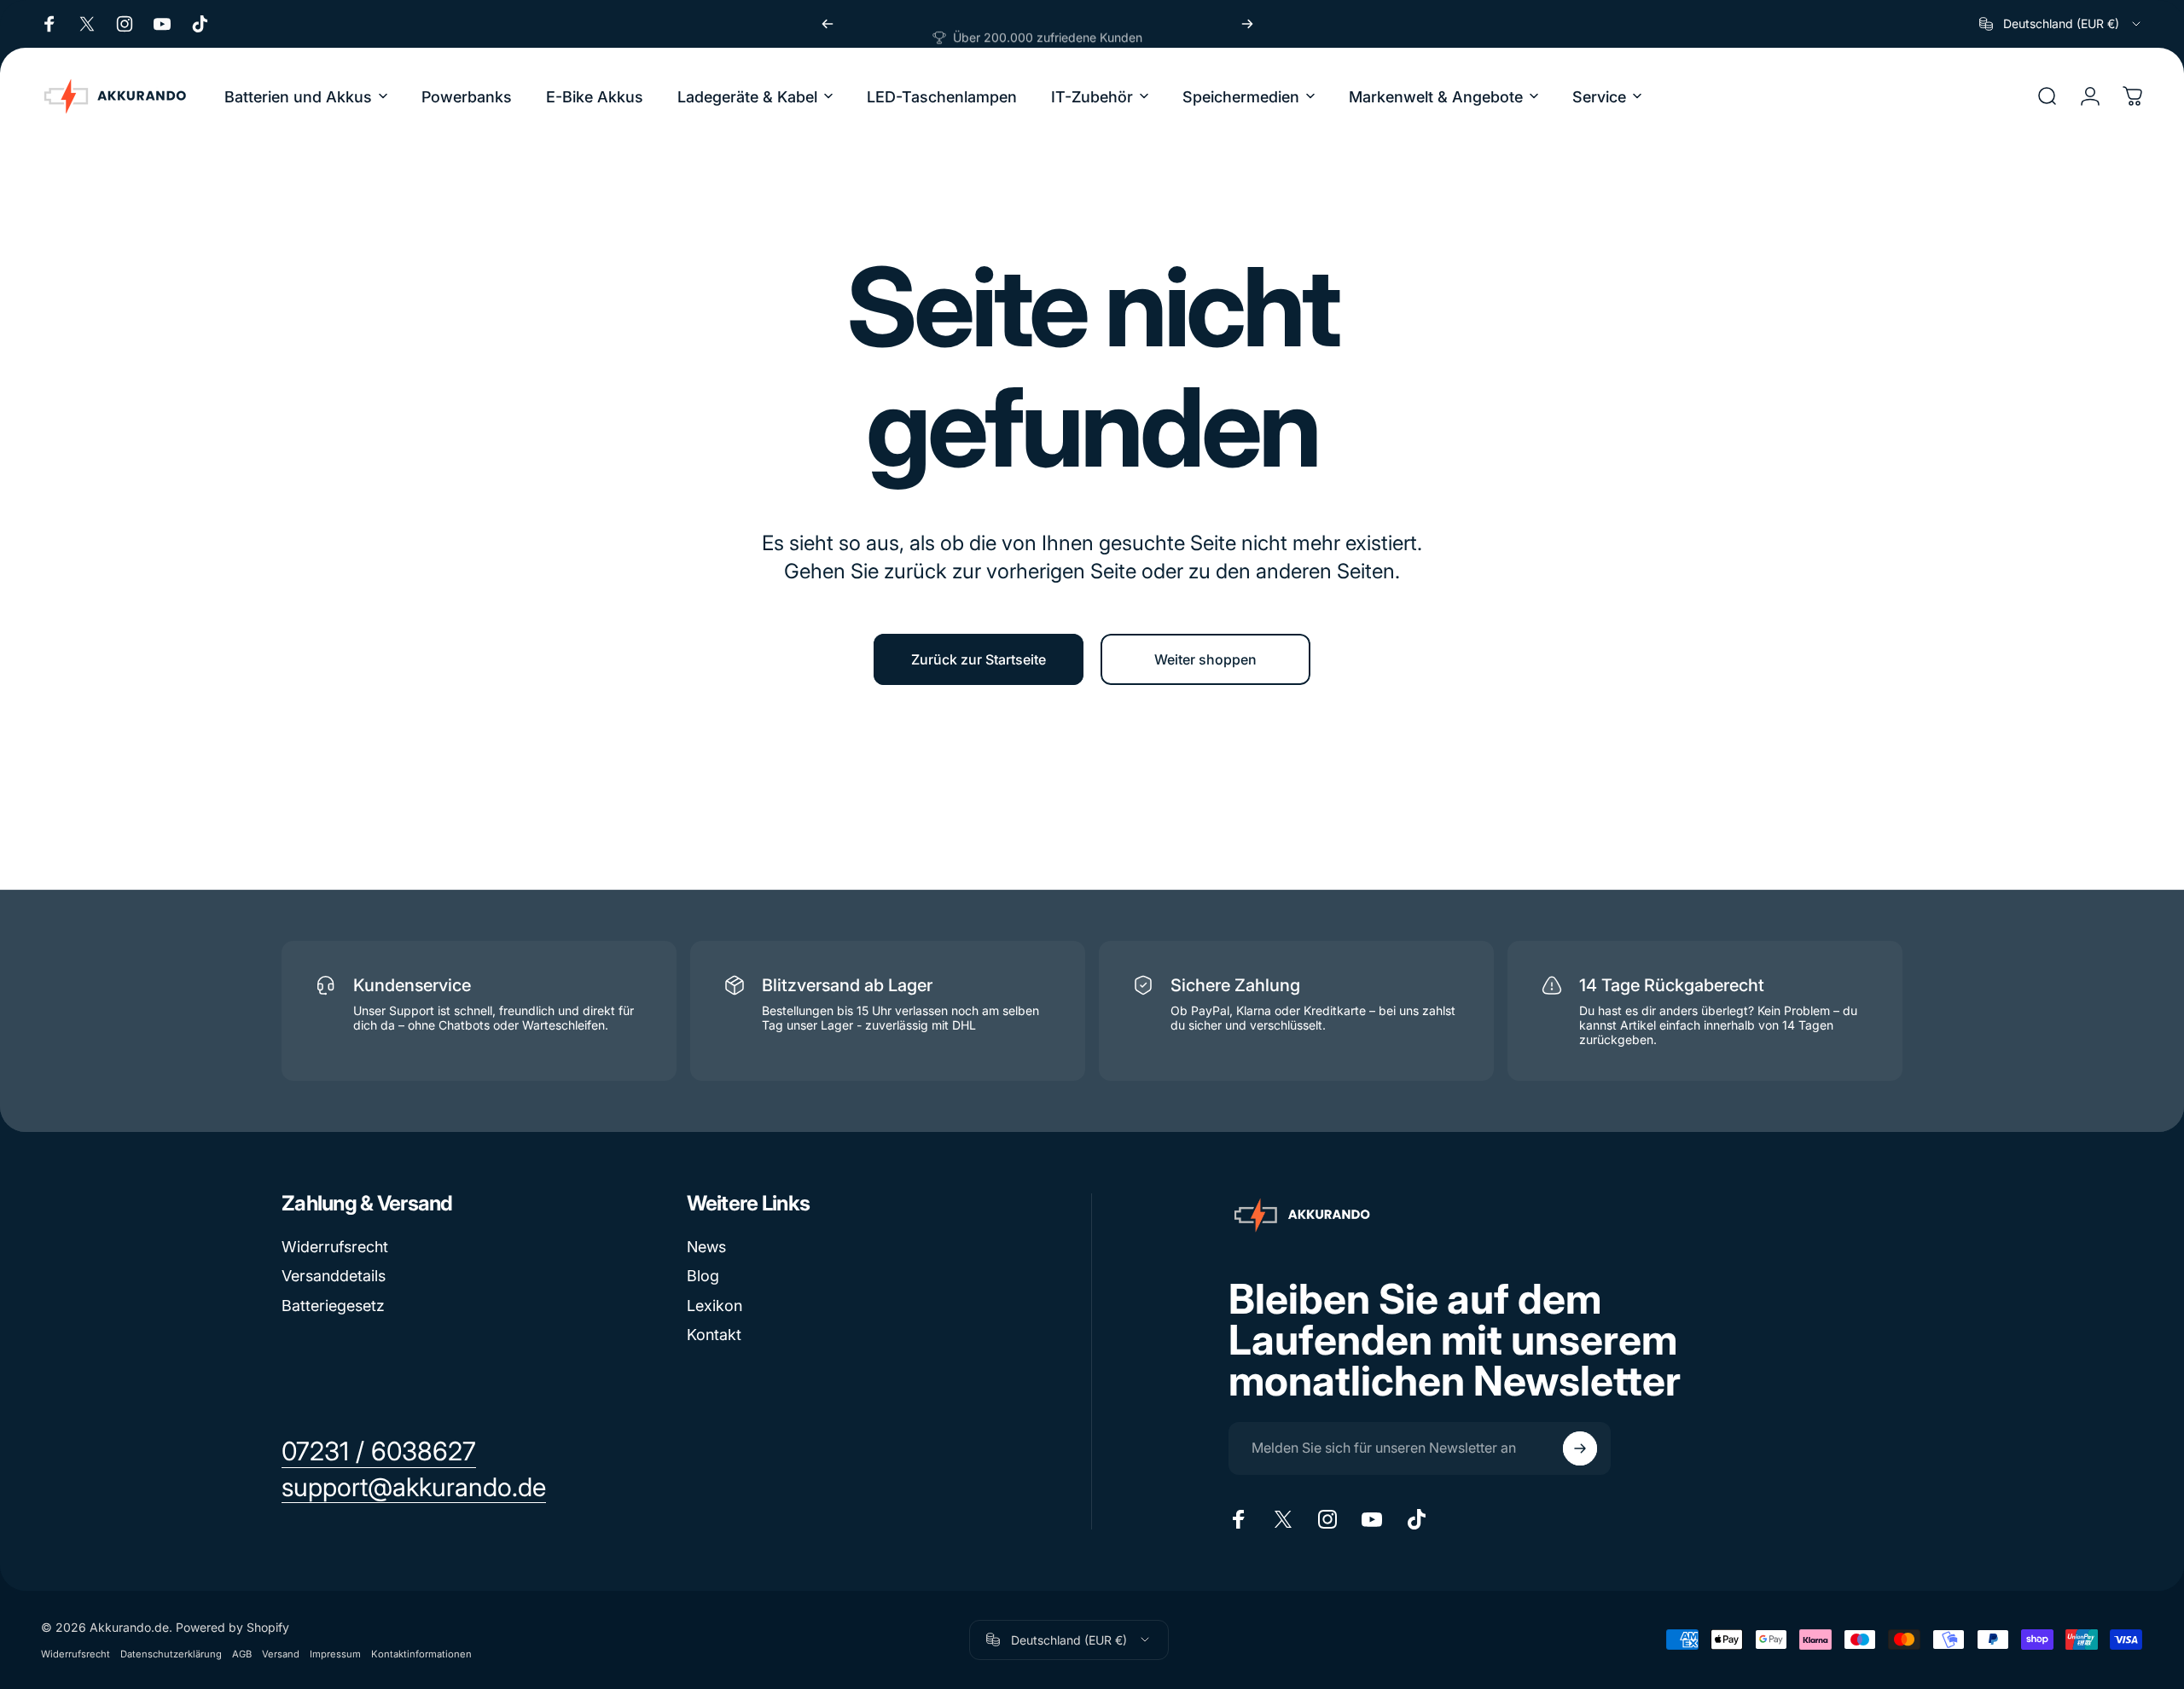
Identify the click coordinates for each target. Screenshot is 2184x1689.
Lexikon (714, 1306)
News (706, 1247)
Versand (281, 1654)
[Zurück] (828, 24)
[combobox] (2061, 24)
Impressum (335, 1654)
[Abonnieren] (1580, 1448)
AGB (242, 1654)
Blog (703, 1276)
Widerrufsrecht (335, 1247)
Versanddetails (334, 1276)
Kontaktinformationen (421, 1654)
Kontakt (714, 1335)
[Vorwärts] (1247, 24)
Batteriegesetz (333, 1306)
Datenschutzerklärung (171, 1654)
